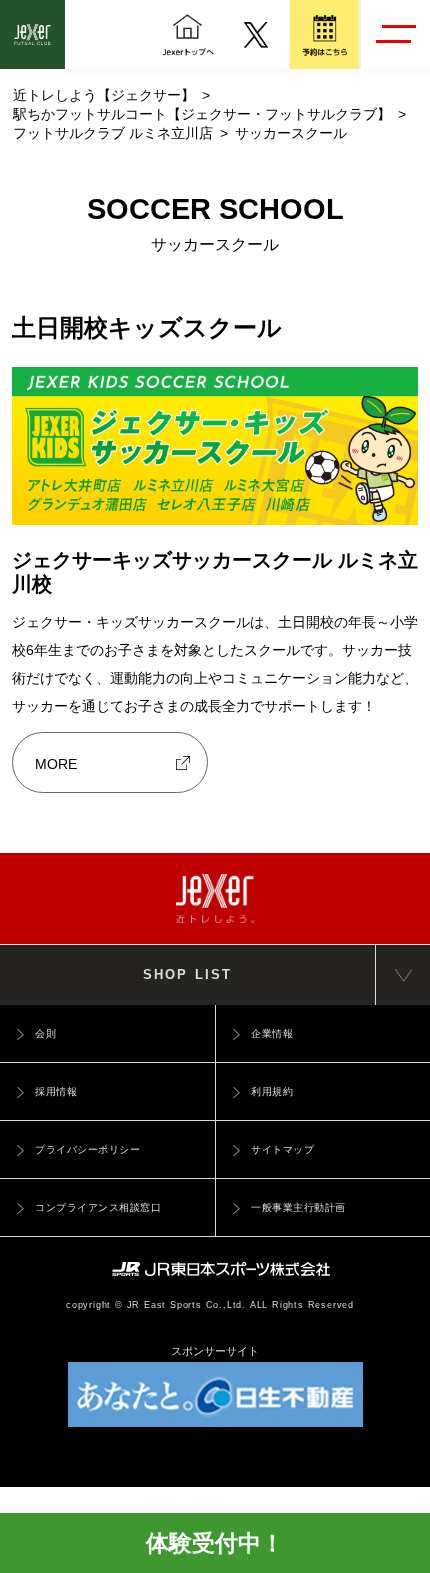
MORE (56, 764)
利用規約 (272, 1091)
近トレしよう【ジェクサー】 (104, 95)
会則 (45, 1033)
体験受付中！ (215, 1543)
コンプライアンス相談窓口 (98, 1207)
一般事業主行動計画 (298, 1207)
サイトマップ (282, 1149)
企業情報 (272, 1033)
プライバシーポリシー (87, 1149)
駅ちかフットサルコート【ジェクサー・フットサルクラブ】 (202, 114)
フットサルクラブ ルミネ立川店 (113, 133)
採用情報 (56, 1091)
